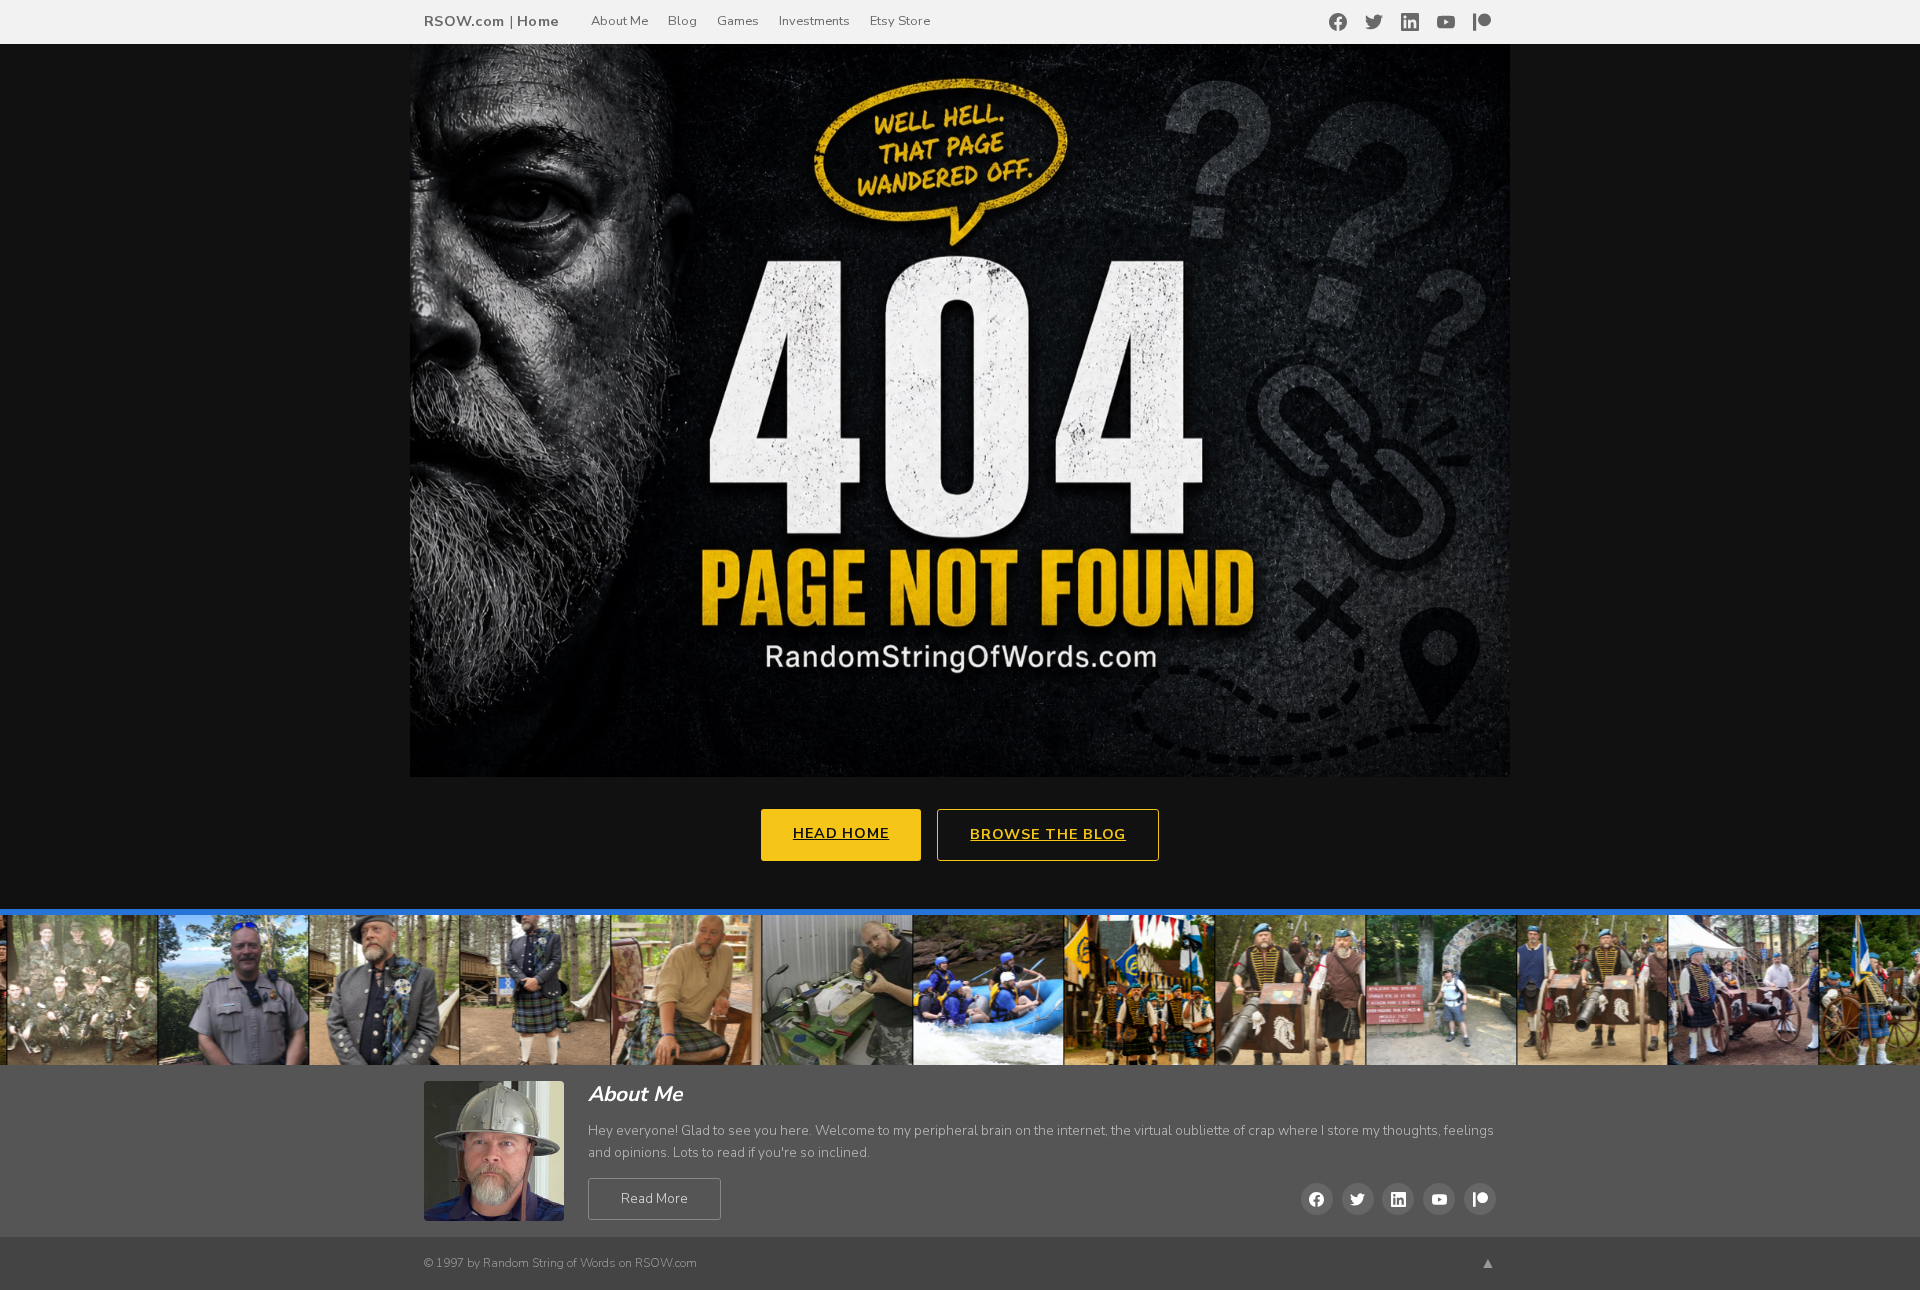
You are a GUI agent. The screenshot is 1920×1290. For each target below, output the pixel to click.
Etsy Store (900, 21)
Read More (654, 1198)
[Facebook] (1338, 22)
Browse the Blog (1048, 834)
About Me (619, 21)
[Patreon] (1482, 22)
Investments (814, 21)
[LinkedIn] (1410, 22)
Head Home (841, 833)
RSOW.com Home (491, 21)
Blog (682, 21)
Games (738, 21)
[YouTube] (1446, 22)
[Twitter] (1374, 22)
